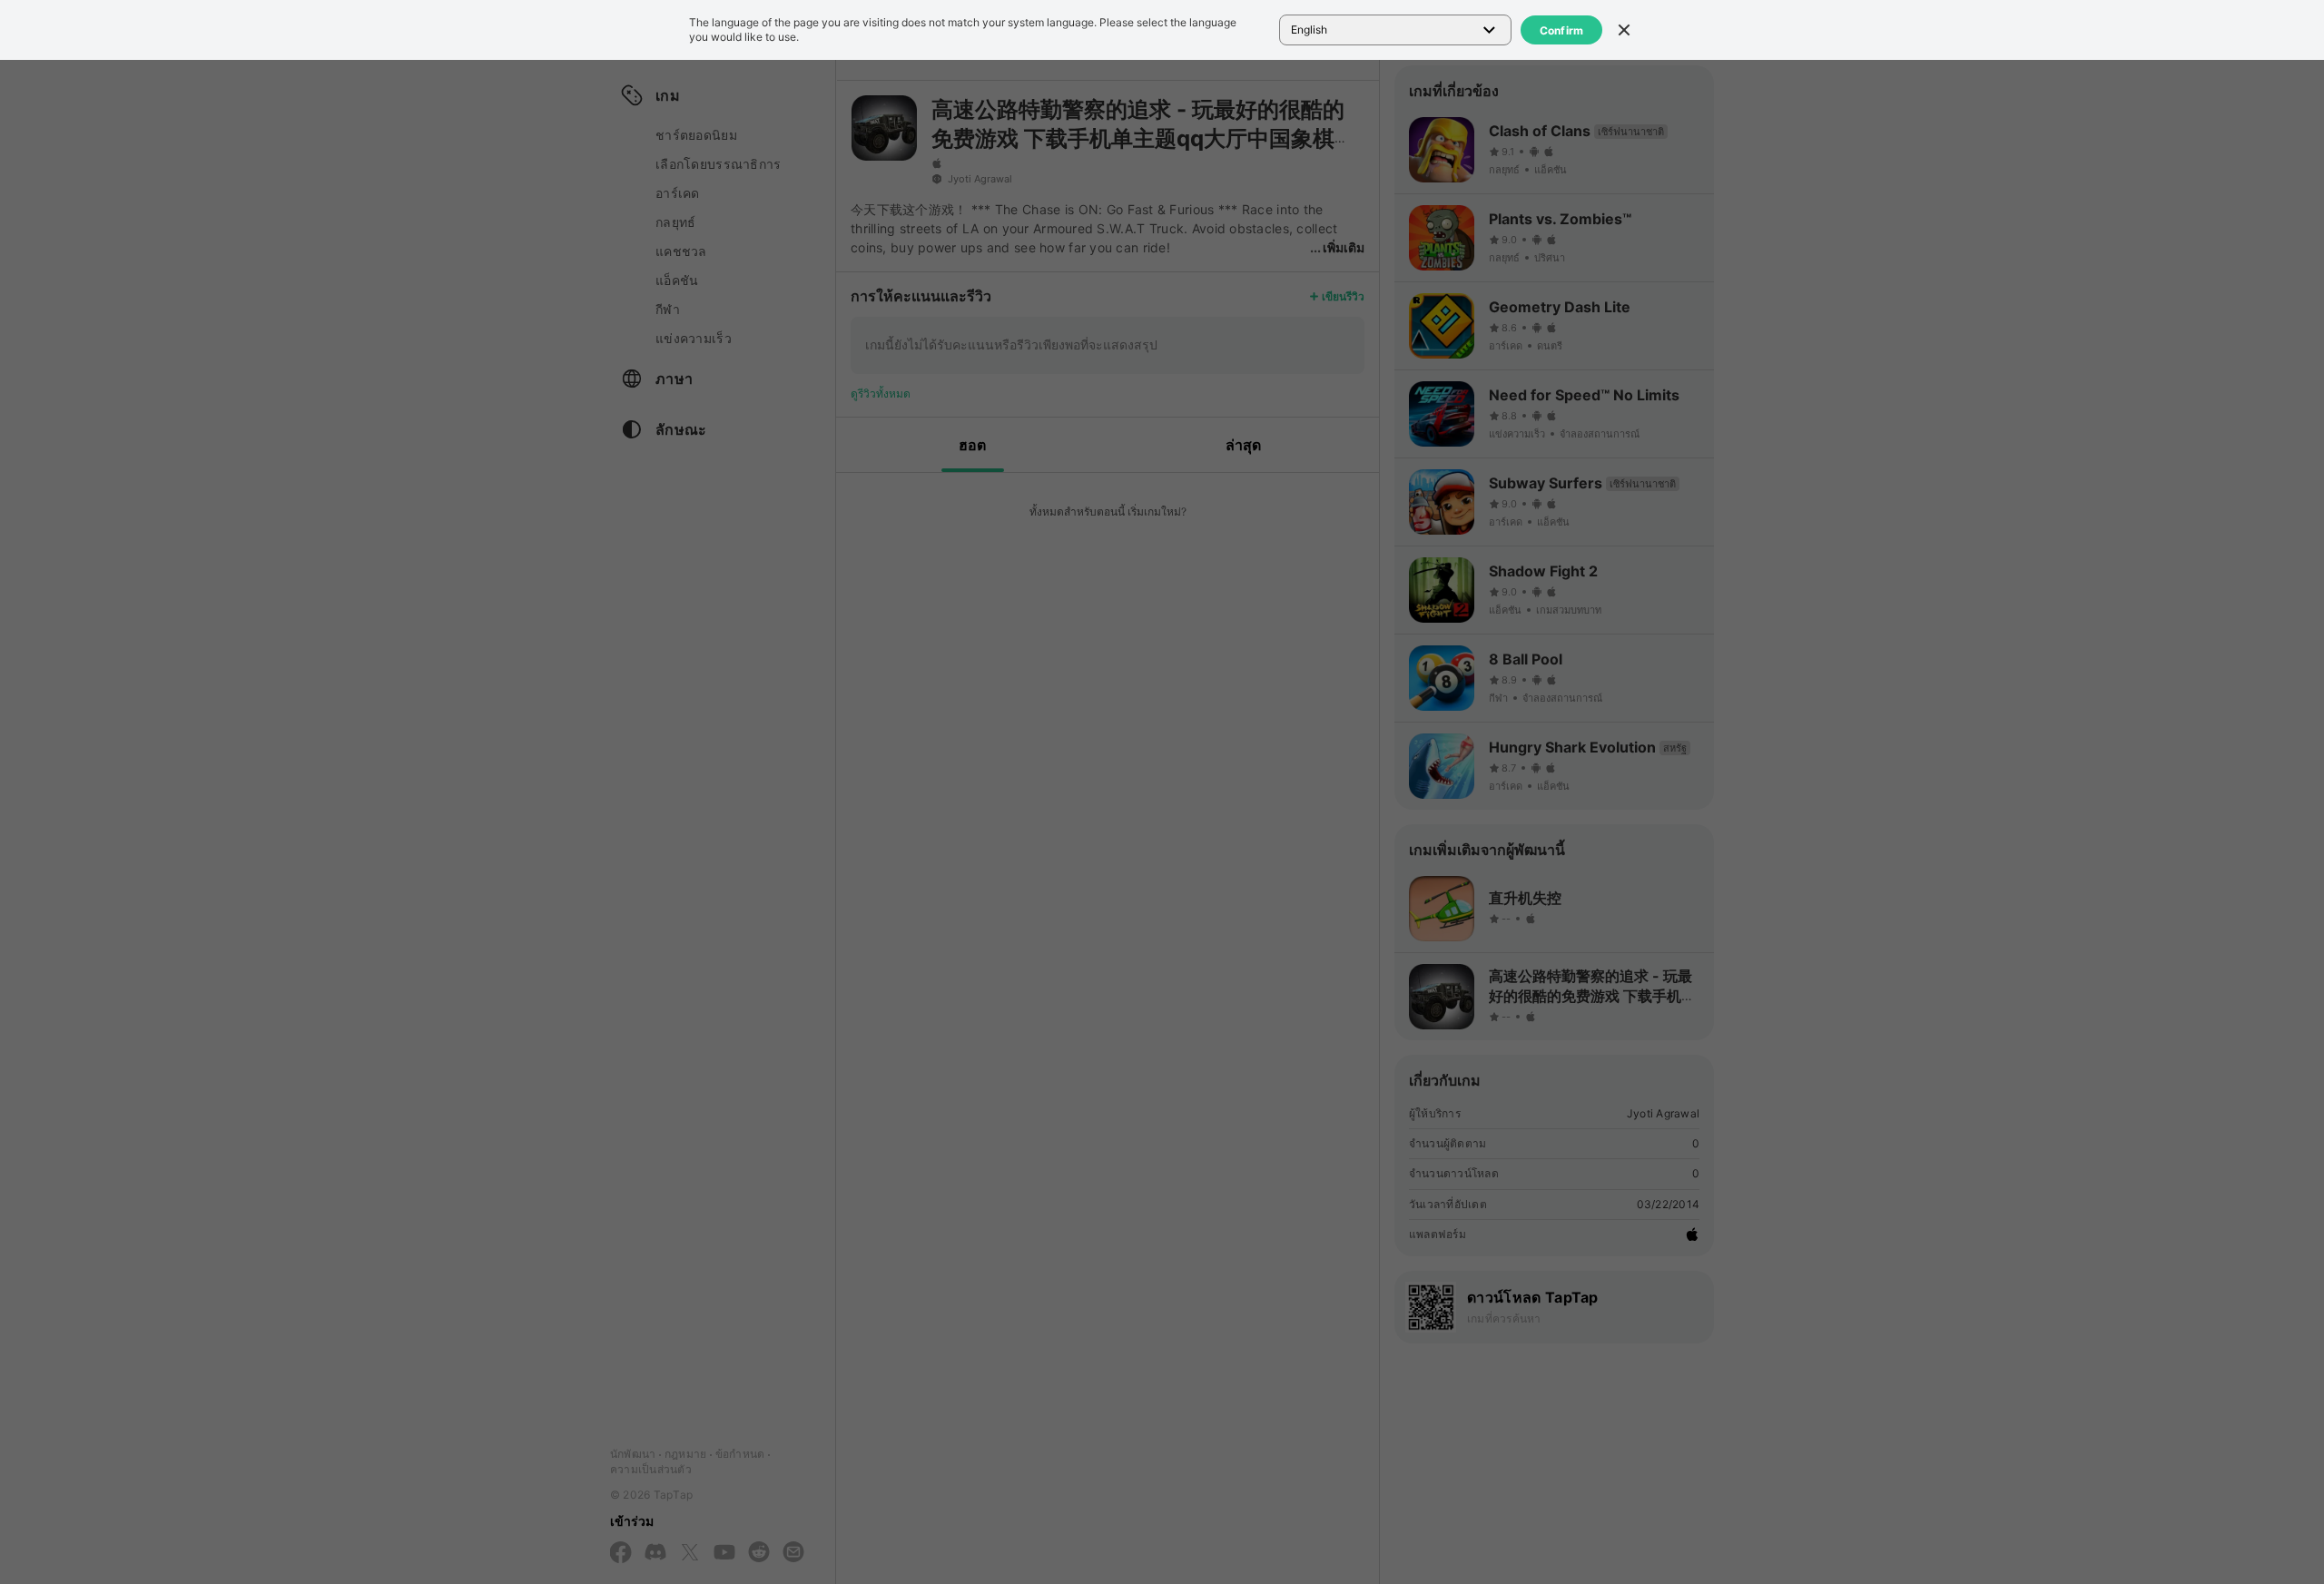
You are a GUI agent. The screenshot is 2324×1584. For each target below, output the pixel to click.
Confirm (1562, 30)
